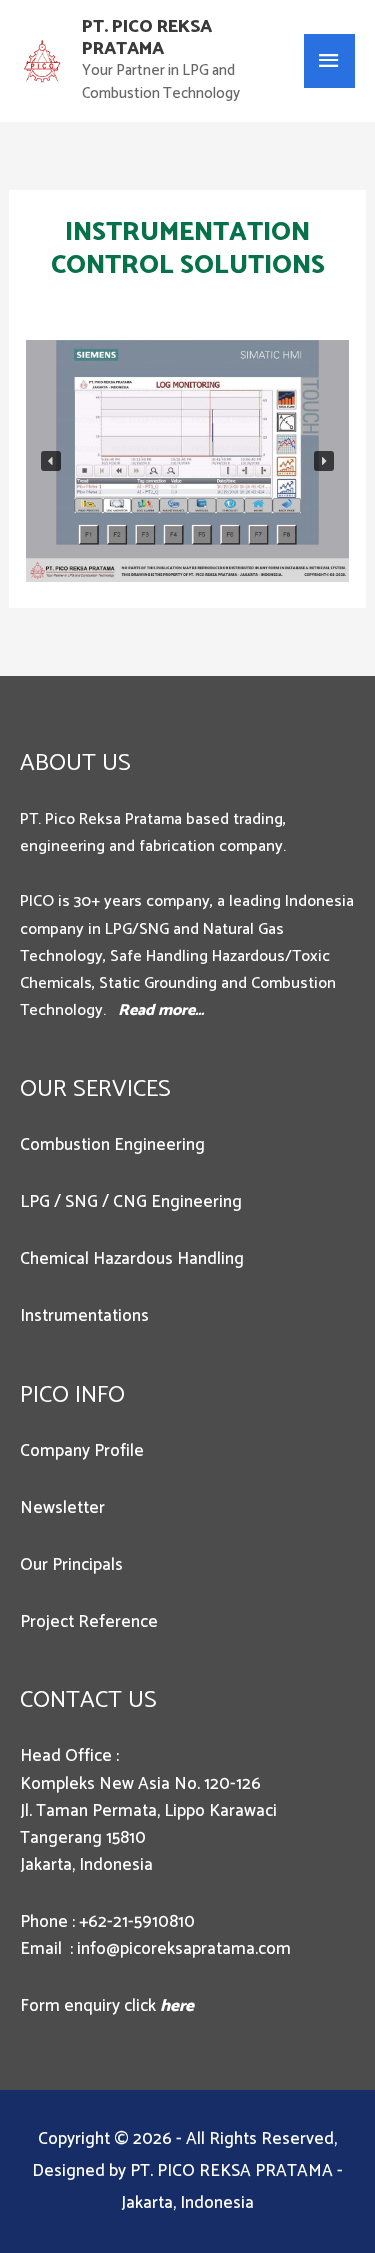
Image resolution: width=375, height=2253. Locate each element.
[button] (51, 461)
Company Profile (82, 1451)
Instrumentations (84, 1316)
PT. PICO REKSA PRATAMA (147, 38)
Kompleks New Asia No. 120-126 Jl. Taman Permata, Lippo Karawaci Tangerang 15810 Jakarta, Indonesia (148, 1825)
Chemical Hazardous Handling (132, 1259)
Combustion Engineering (112, 1145)
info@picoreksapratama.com (184, 1949)
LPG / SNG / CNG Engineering (131, 1202)
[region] (187, 461)
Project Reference (89, 1622)
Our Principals (71, 1565)
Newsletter (62, 1508)
